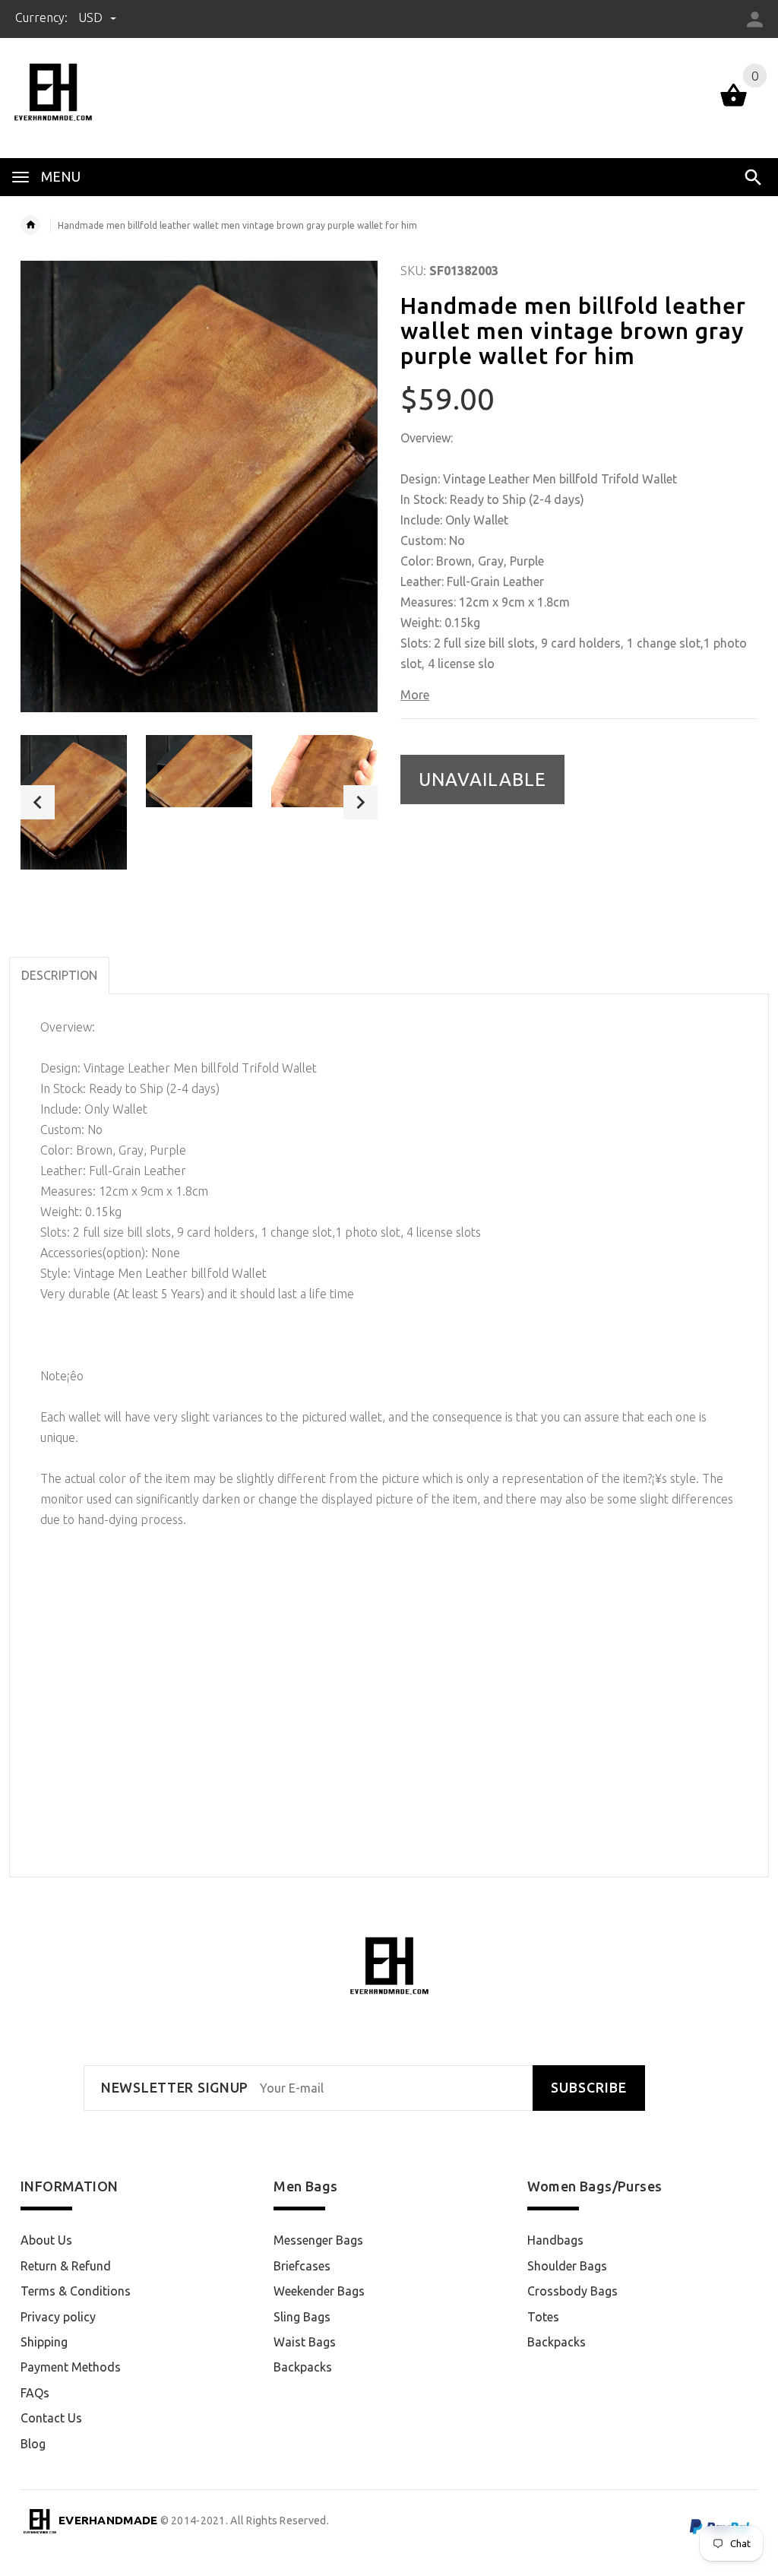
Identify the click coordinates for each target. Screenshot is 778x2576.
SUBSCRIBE (589, 2088)
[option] (74, 802)
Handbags (555, 2240)
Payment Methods (71, 2367)
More (415, 695)
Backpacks (303, 2367)
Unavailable (482, 779)
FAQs (35, 2393)
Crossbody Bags (572, 2291)
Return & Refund (66, 2266)
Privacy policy (58, 2317)
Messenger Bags (318, 2240)
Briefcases (302, 2266)
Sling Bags (302, 2317)
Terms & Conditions (76, 2291)
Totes (543, 2317)
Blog (33, 2444)
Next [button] (361, 802)
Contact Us (51, 2418)
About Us (46, 2240)
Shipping (44, 2342)
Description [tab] (59, 975)
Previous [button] (38, 802)
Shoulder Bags (567, 2266)
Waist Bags (305, 2342)
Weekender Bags (319, 2291)
